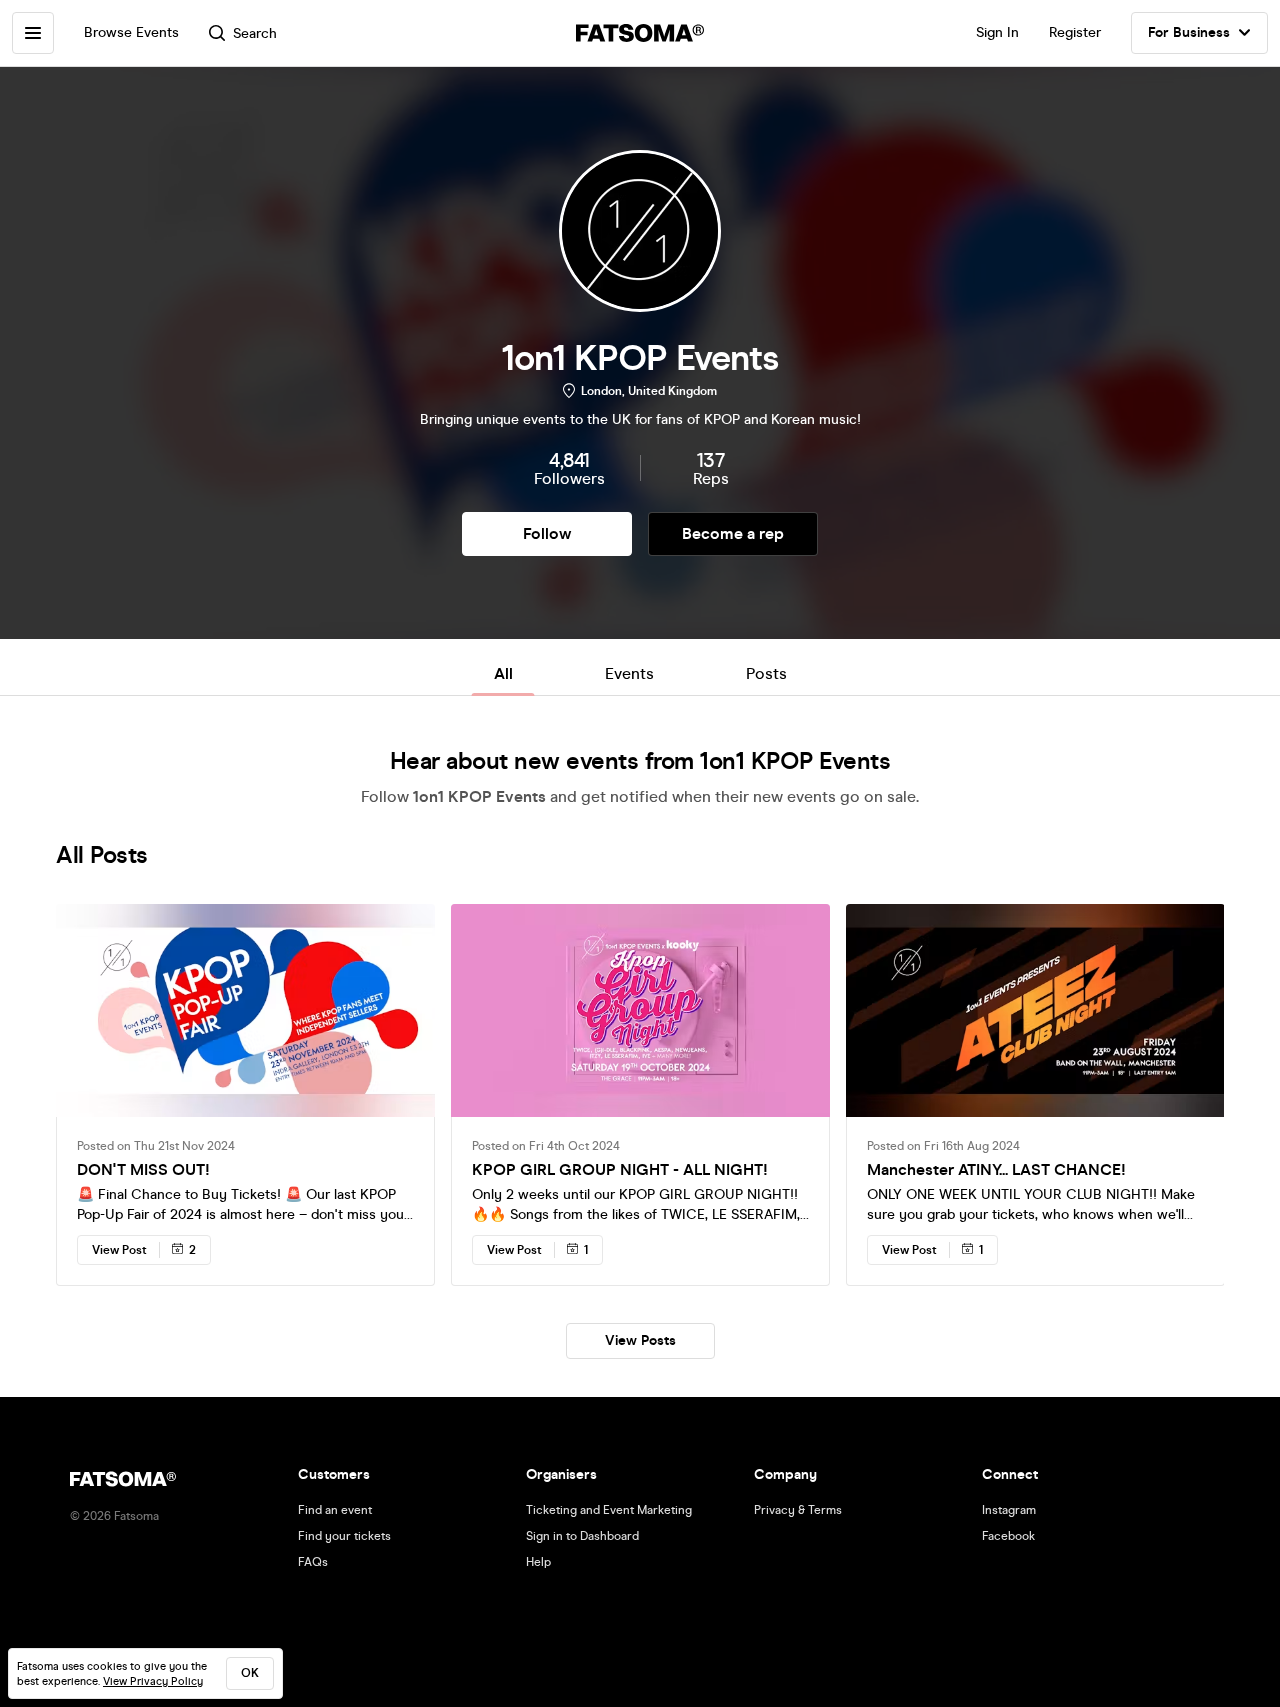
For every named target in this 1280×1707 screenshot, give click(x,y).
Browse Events (131, 32)
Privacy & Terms (798, 1510)
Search (255, 33)
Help (538, 1562)
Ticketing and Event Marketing (609, 1510)
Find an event (335, 1510)
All (503, 673)
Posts (766, 673)
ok (250, 1673)
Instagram (1009, 1510)
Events (629, 673)
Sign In (997, 32)
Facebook (1008, 1536)
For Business (1189, 32)
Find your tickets (344, 1536)
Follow (547, 533)
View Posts (640, 1340)
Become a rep (733, 533)
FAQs (313, 1562)
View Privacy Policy (153, 1681)
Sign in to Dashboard (582, 1536)
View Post (119, 1250)
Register (1075, 32)
